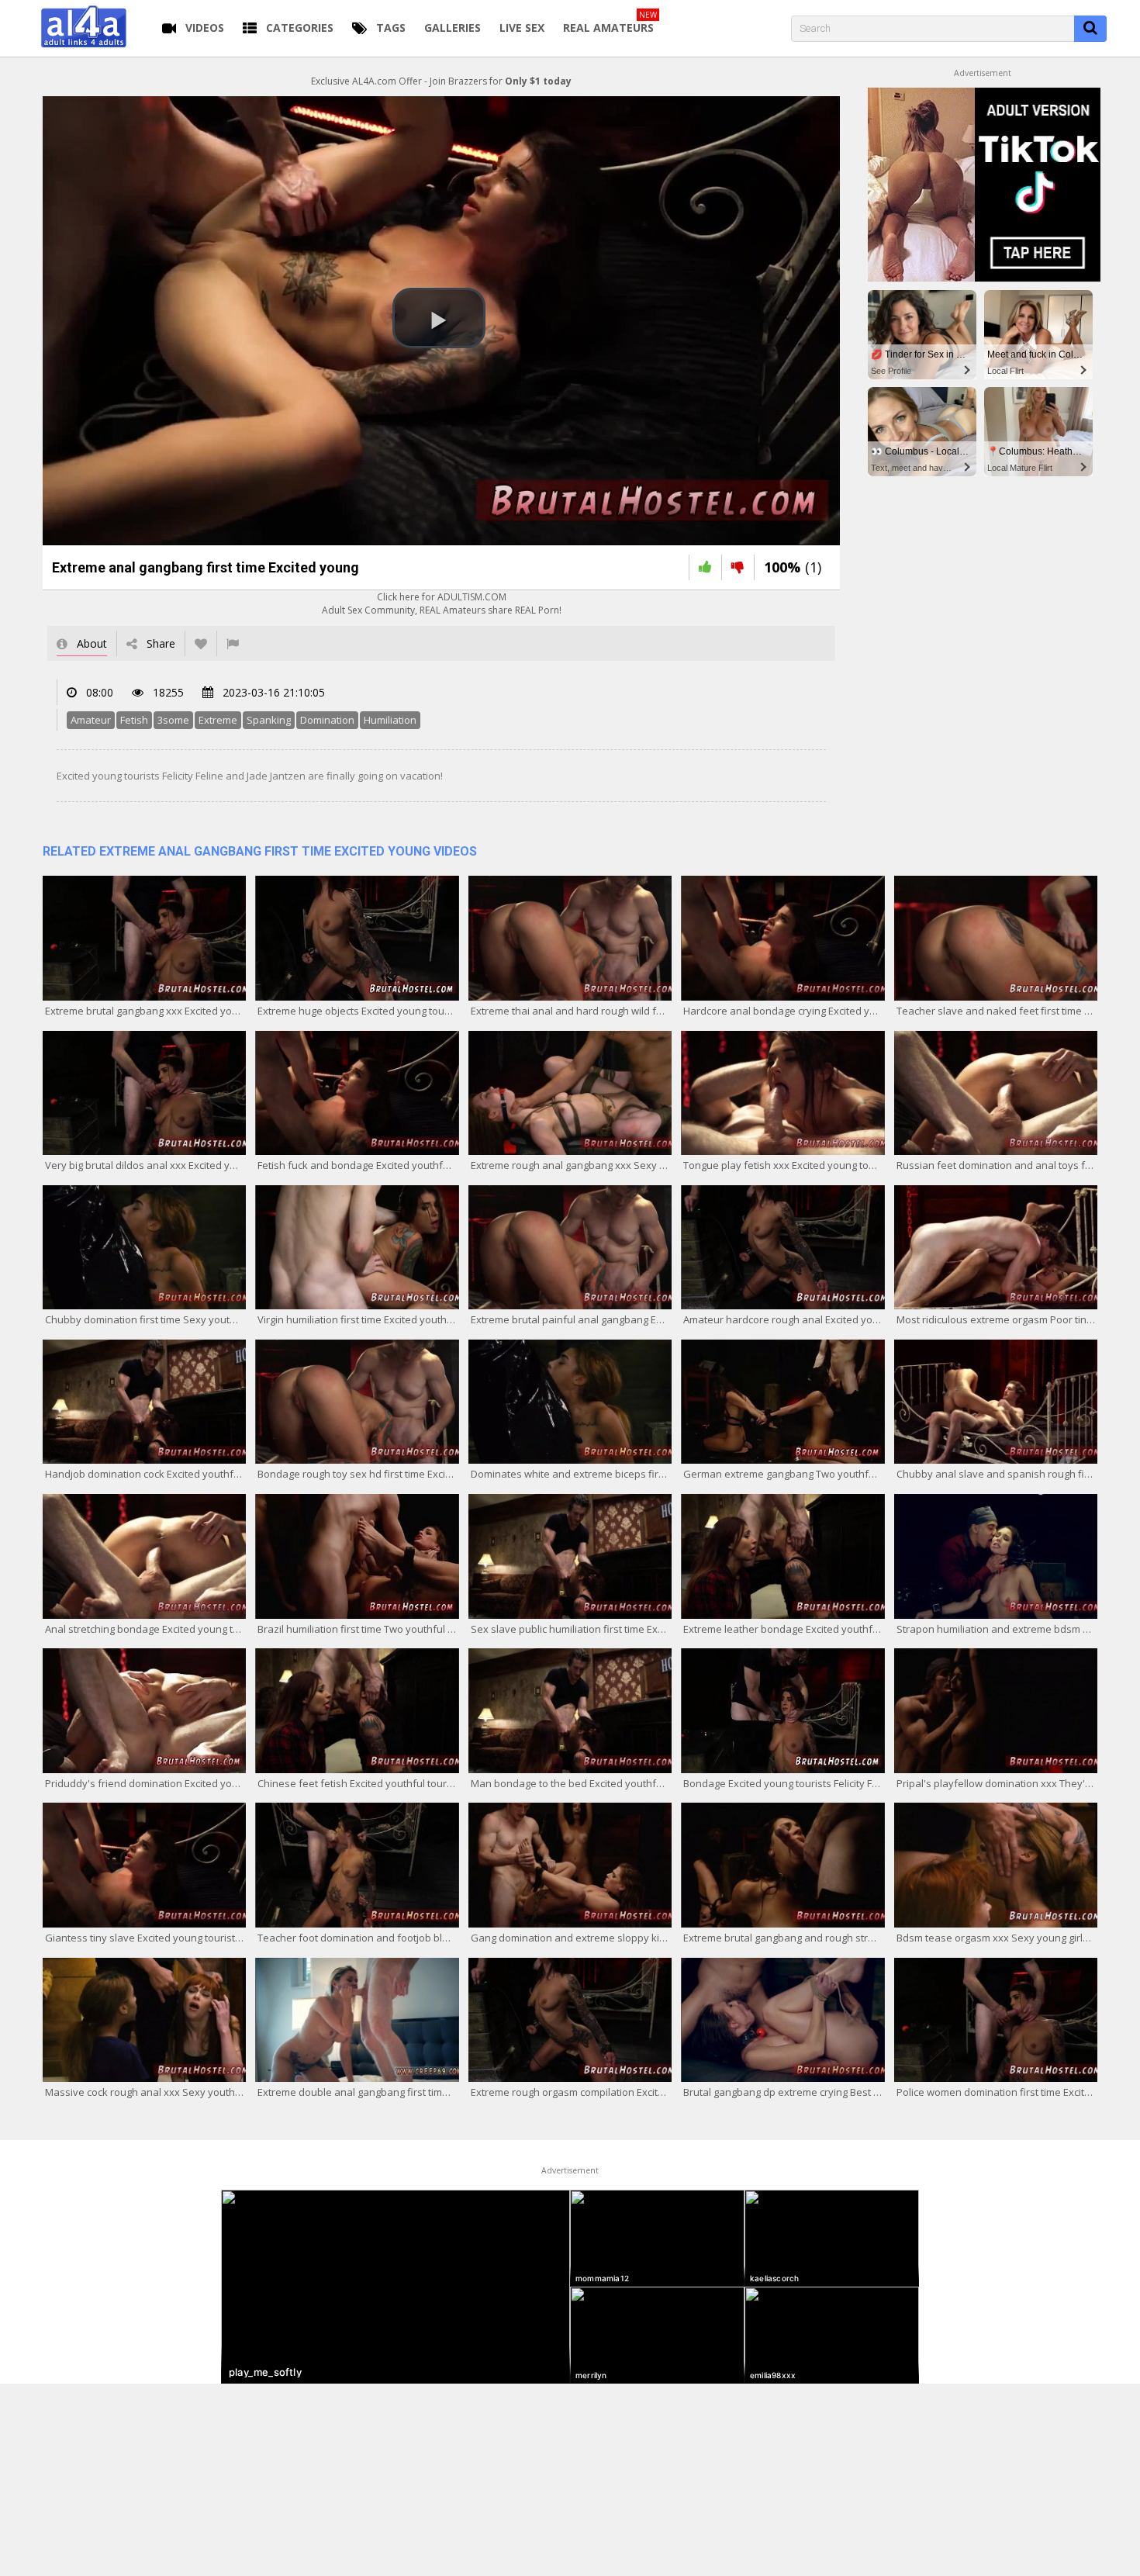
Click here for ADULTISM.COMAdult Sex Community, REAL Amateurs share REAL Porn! (442, 603)
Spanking (269, 720)
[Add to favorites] (201, 643)
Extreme (218, 720)
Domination (327, 720)
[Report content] (233, 643)
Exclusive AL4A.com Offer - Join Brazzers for (441, 81)
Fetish (134, 720)
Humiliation (390, 720)
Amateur (91, 720)
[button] (439, 318)
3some (173, 720)
